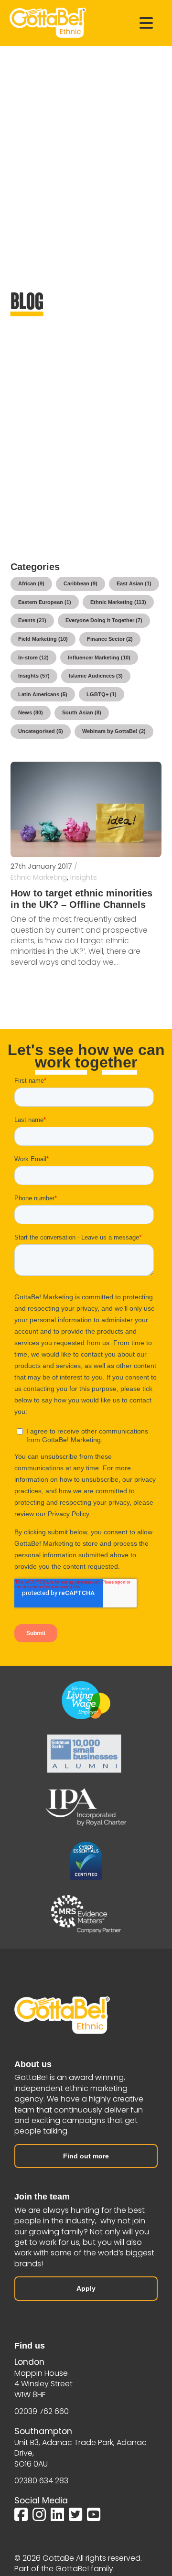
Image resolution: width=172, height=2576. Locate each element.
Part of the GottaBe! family (64, 2569)
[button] (146, 23)
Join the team (42, 2197)
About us (33, 2064)
